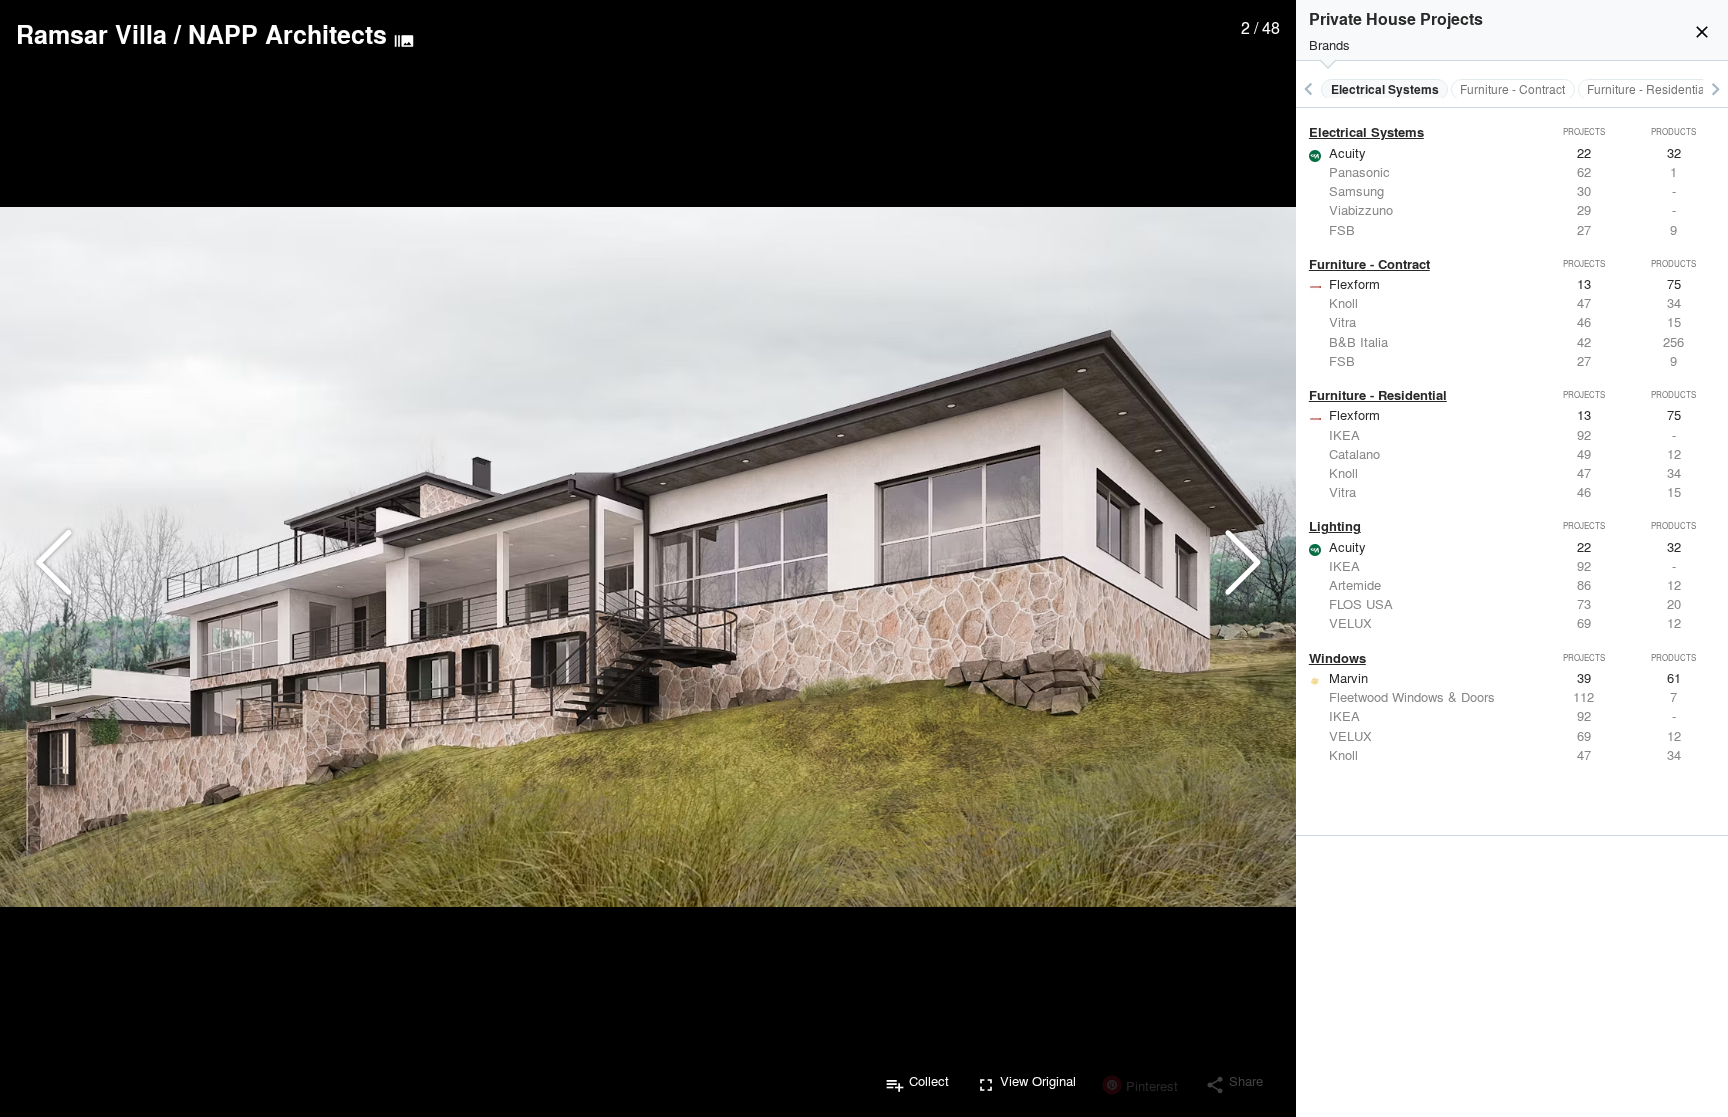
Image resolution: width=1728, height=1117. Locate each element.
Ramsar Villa (91, 34)
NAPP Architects (287, 34)
